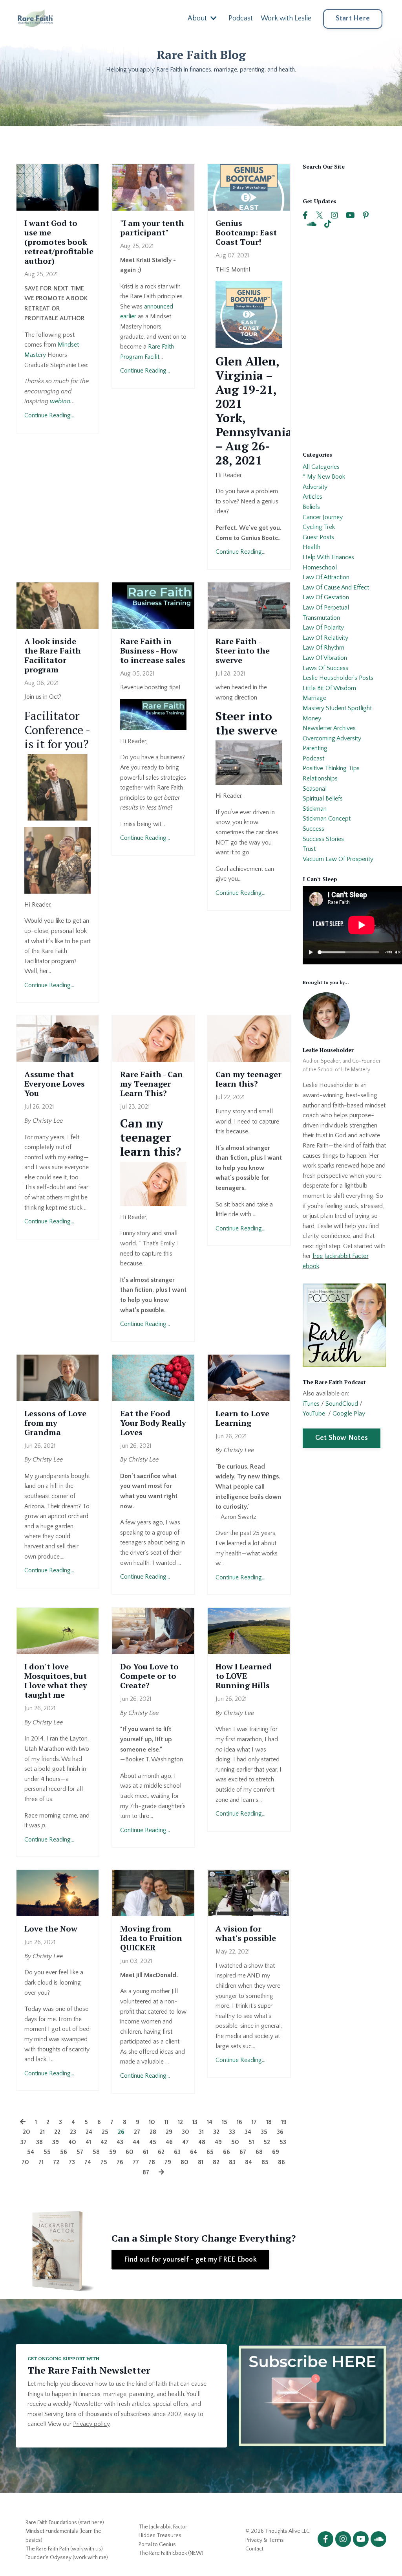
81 (201, 2162)
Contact (254, 2549)
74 (88, 2162)
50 (235, 2142)
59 (113, 2152)
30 (185, 2132)
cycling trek (319, 527)
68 (259, 2152)
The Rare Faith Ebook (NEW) (171, 2553)
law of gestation (326, 597)
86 (281, 2162)
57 (80, 2152)
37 (24, 2142)
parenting (315, 748)
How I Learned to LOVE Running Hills (244, 1676)
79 (168, 2162)
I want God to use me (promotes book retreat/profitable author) (58, 242)
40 (72, 2142)
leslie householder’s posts (338, 678)
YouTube (314, 1414)
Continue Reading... (49, 415)
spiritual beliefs (323, 799)
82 (216, 2162)
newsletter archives (329, 728)
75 (104, 2162)
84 (249, 2162)
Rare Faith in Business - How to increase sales (153, 651)
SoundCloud (342, 1404)
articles (312, 497)
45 (153, 2142)
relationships (320, 778)
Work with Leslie (286, 18)
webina (60, 401)
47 (185, 2142)
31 (201, 2132)
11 (166, 2122)
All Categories (321, 467)
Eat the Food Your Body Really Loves (153, 1423)
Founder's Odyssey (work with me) (67, 2558)
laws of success (325, 668)
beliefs (311, 507)
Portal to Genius (157, 2545)
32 (216, 2132)
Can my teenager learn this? (249, 1079)
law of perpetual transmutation (326, 613)
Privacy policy (91, 2424)
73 (72, 2162)
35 (264, 2132)
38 (39, 2142)
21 (42, 2132)
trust (309, 849)
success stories (323, 839)
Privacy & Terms (265, 2540)
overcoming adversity (332, 738)
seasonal (315, 789)
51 (251, 2142)
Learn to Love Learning (242, 1418)
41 (88, 2142)
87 (146, 2172)
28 (153, 2132)
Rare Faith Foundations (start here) (65, 2523)
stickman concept (327, 819)
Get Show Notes (342, 1438)
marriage (314, 698)
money (312, 718)
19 (284, 2122)
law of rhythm (323, 648)
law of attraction (326, 577)
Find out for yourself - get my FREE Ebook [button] (190, 2260)
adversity (315, 487)
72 (56, 2162)
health (312, 547)
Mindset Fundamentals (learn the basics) (63, 2536)
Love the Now (51, 1929)
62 (161, 2152)
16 (239, 2122)
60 (130, 2152)
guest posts (318, 537)
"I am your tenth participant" (152, 228)
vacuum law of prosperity (338, 859)
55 (47, 2152)
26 (121, 2132)
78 (152, 2162)
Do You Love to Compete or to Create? (149, 1676)
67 (243, 2152)
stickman (315, 809)
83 (232, 2162)
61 (146, 2152)
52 (267, 2142)
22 (57, 2132)
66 (227, 2152)
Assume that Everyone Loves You (55, 1084)
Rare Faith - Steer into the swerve (243, 651)
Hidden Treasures (160, 2536)
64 (194, 2152)
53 (283, 2142)
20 (26, 2132)
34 (248, 2132)
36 (280, 2132)
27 (137, 2132)
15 (225, 2122)
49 (218, 2142)
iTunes (311, 1404)
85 (265, 2162)
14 (210, 2122)
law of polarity (323, 628)
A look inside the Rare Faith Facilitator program (53, 655)
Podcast (241, 18)
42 (104, 2142)
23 (73, 2132)
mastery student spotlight (337, 708)
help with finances (328, 557)
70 (25, 2162)
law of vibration (325, 658)
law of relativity (325, 638)
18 (269, 2122)
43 (120, 2142)
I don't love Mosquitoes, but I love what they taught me (56, 1681)
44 (136, 2142)
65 (210, 2152)
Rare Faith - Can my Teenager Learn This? (152, 1084)
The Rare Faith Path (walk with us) (64, 2549)
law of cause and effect (336, 588)
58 (96, 2152)
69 (276, 2152)
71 (41, 2162)
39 (56, 2142)
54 (31, 2152)
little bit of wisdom (329, 688)
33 (232, 2132)
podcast (313, 758)
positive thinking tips (331, 768)
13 (195, 2122)
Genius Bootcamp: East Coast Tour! (246, 233)
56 (64, 2152)
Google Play (349, 1414)
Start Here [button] (353, 18)
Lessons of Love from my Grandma (55, 1423)
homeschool (320, 567)
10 (152, 2122)
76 (120, 2162)
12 (180, 2122)
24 (89, 2132)
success (313, 829)
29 (169, 2132)
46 (169, 2142)
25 (105, 2132)
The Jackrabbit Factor (163, 2527)
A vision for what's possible (246, 1933)
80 (185, 2162)
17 (254, 2122)
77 (136, 2162)
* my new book (324, 477)
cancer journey (323, 517)
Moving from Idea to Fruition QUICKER (151, 1938)
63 (177, 2152)
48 (202, 2142)
